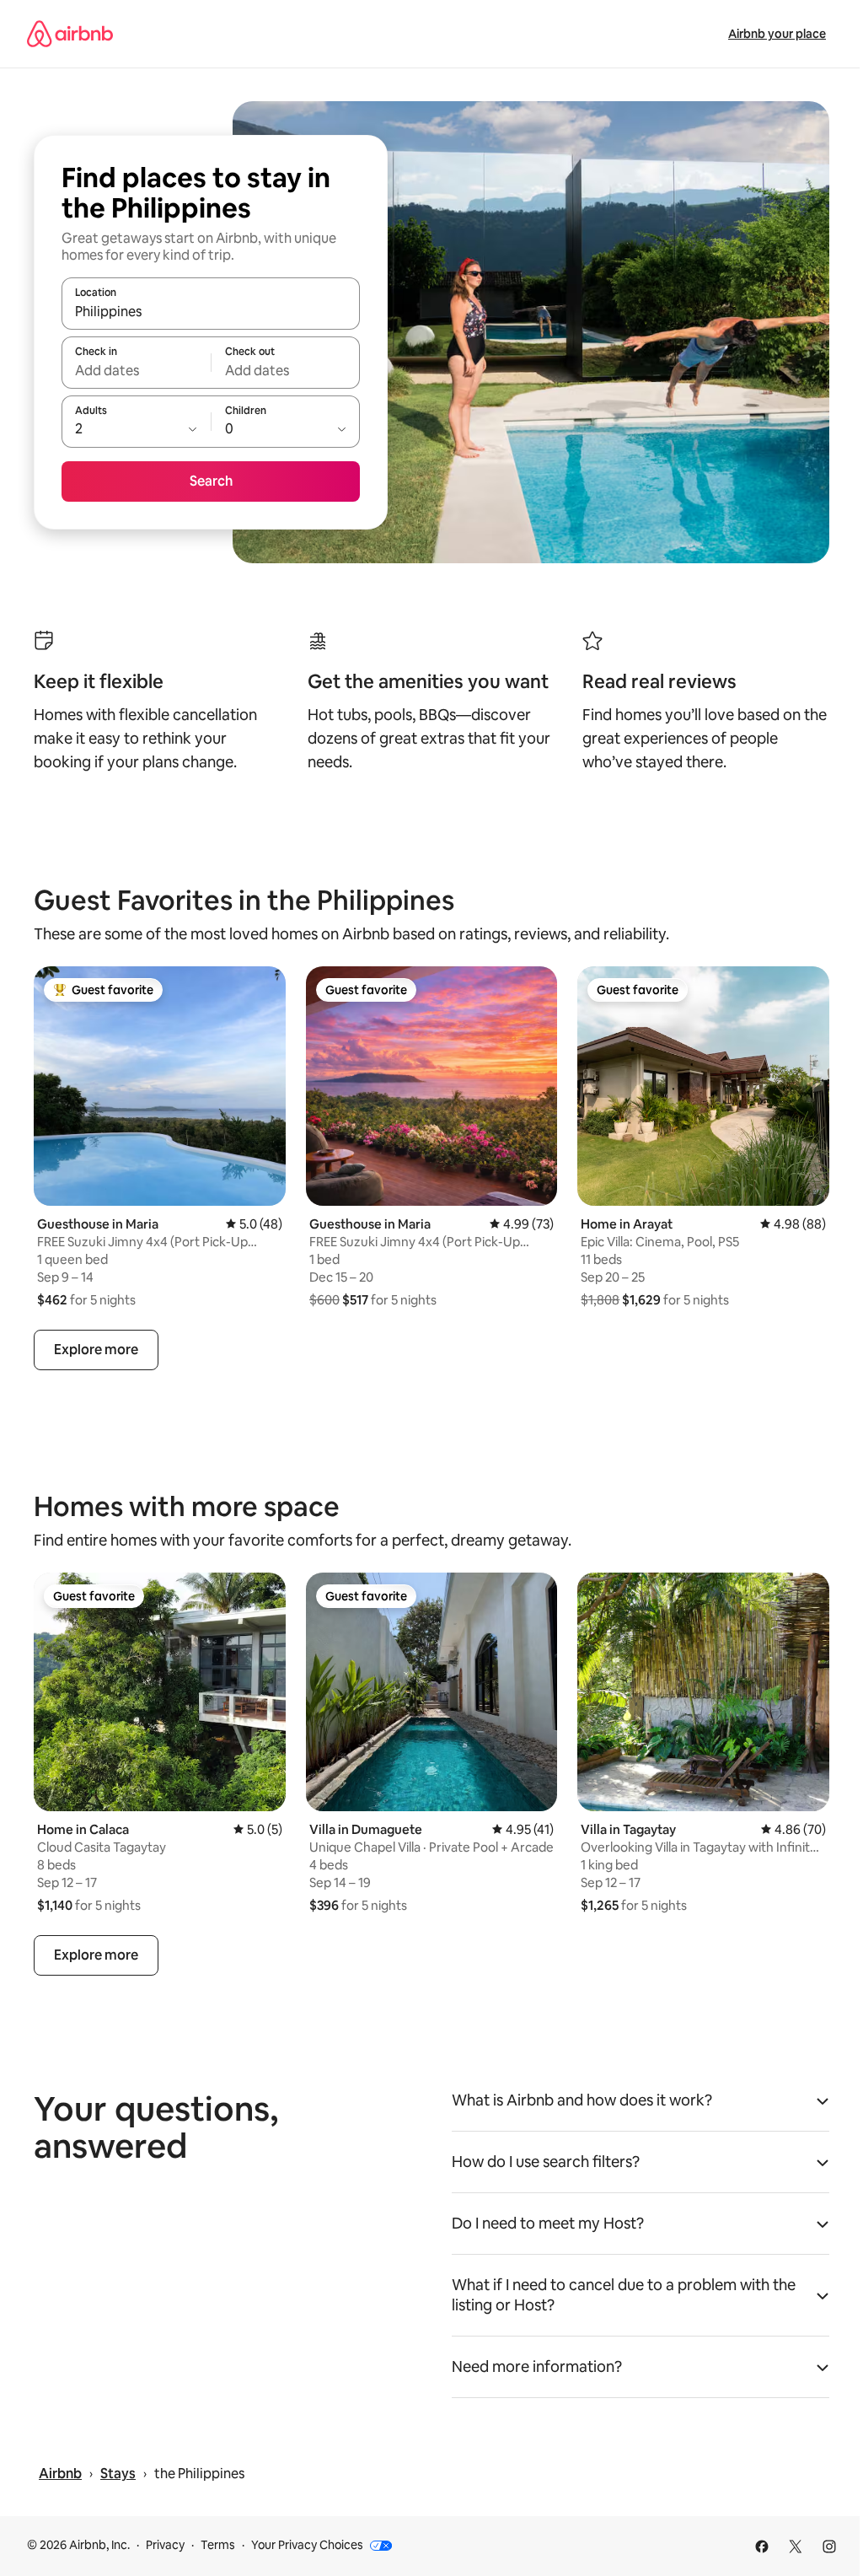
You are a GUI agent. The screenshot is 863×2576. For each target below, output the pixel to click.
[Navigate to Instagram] (829, 2546)
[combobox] (211, 311)
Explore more (96, 1350)
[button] (641, 2105)
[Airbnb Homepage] (70, 34)
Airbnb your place (777, 34)
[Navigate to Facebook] (762, 2546)
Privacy (165, 2545)
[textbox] (136, 370)
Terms (218, 2545)
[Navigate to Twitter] (796, 2546)
